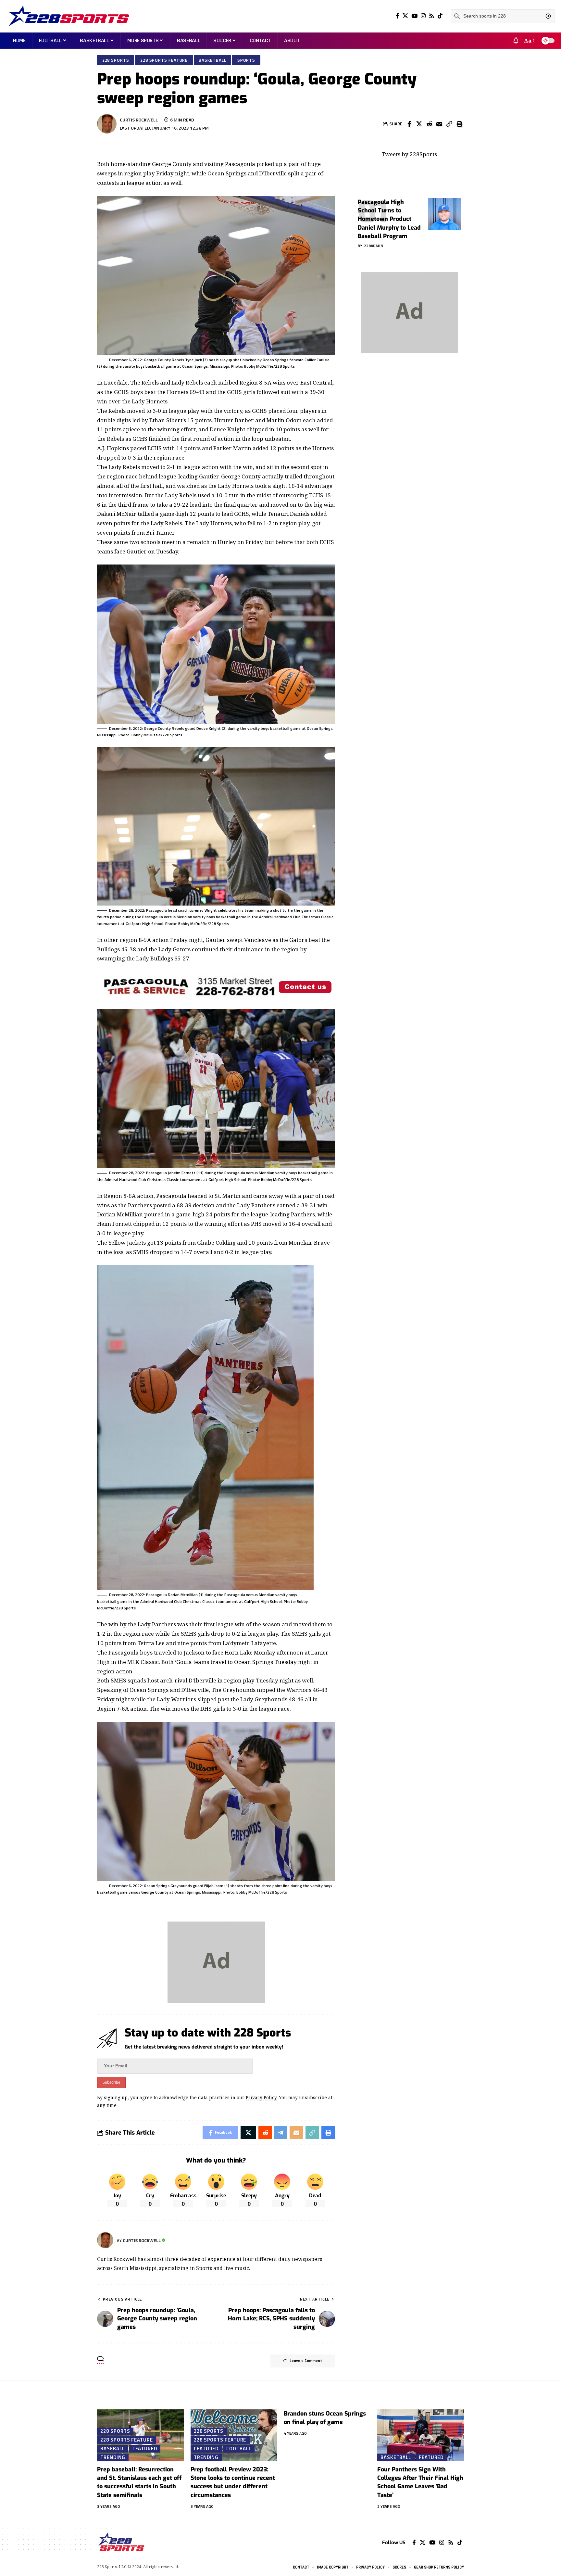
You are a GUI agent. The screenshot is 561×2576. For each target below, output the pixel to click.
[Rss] (432, 16)
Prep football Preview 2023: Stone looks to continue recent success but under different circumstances (233, 2482)
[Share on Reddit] (429, 124)
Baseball (112, 2448)
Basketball (212, 60)
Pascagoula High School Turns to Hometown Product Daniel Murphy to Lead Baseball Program (389, 219)
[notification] (516, 41)
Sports (246, 60)
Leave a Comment (306, 2361)
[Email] (439, 124)
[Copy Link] (449, 124)
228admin (374, 246)
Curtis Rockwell (139, 120)
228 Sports (116, 60)
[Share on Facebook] (409, 124)
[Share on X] (419, 124)
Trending (113, 2457)
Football (239, 2448)
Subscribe (111, 2082)
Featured (145, 2448)
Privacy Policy (261, 2097)
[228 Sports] (69, 16)
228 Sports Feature (164, 60)
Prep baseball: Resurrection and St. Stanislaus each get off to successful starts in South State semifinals (139, 2482)
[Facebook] (398, 16)
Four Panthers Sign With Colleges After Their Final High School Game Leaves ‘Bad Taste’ (420, 2482)
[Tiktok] (440, 16)
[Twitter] (405, 16)
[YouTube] (414, 16)
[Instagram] (423, 16)
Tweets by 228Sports (409, 154)
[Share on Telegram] (281, 2133)
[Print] (459, 124)
